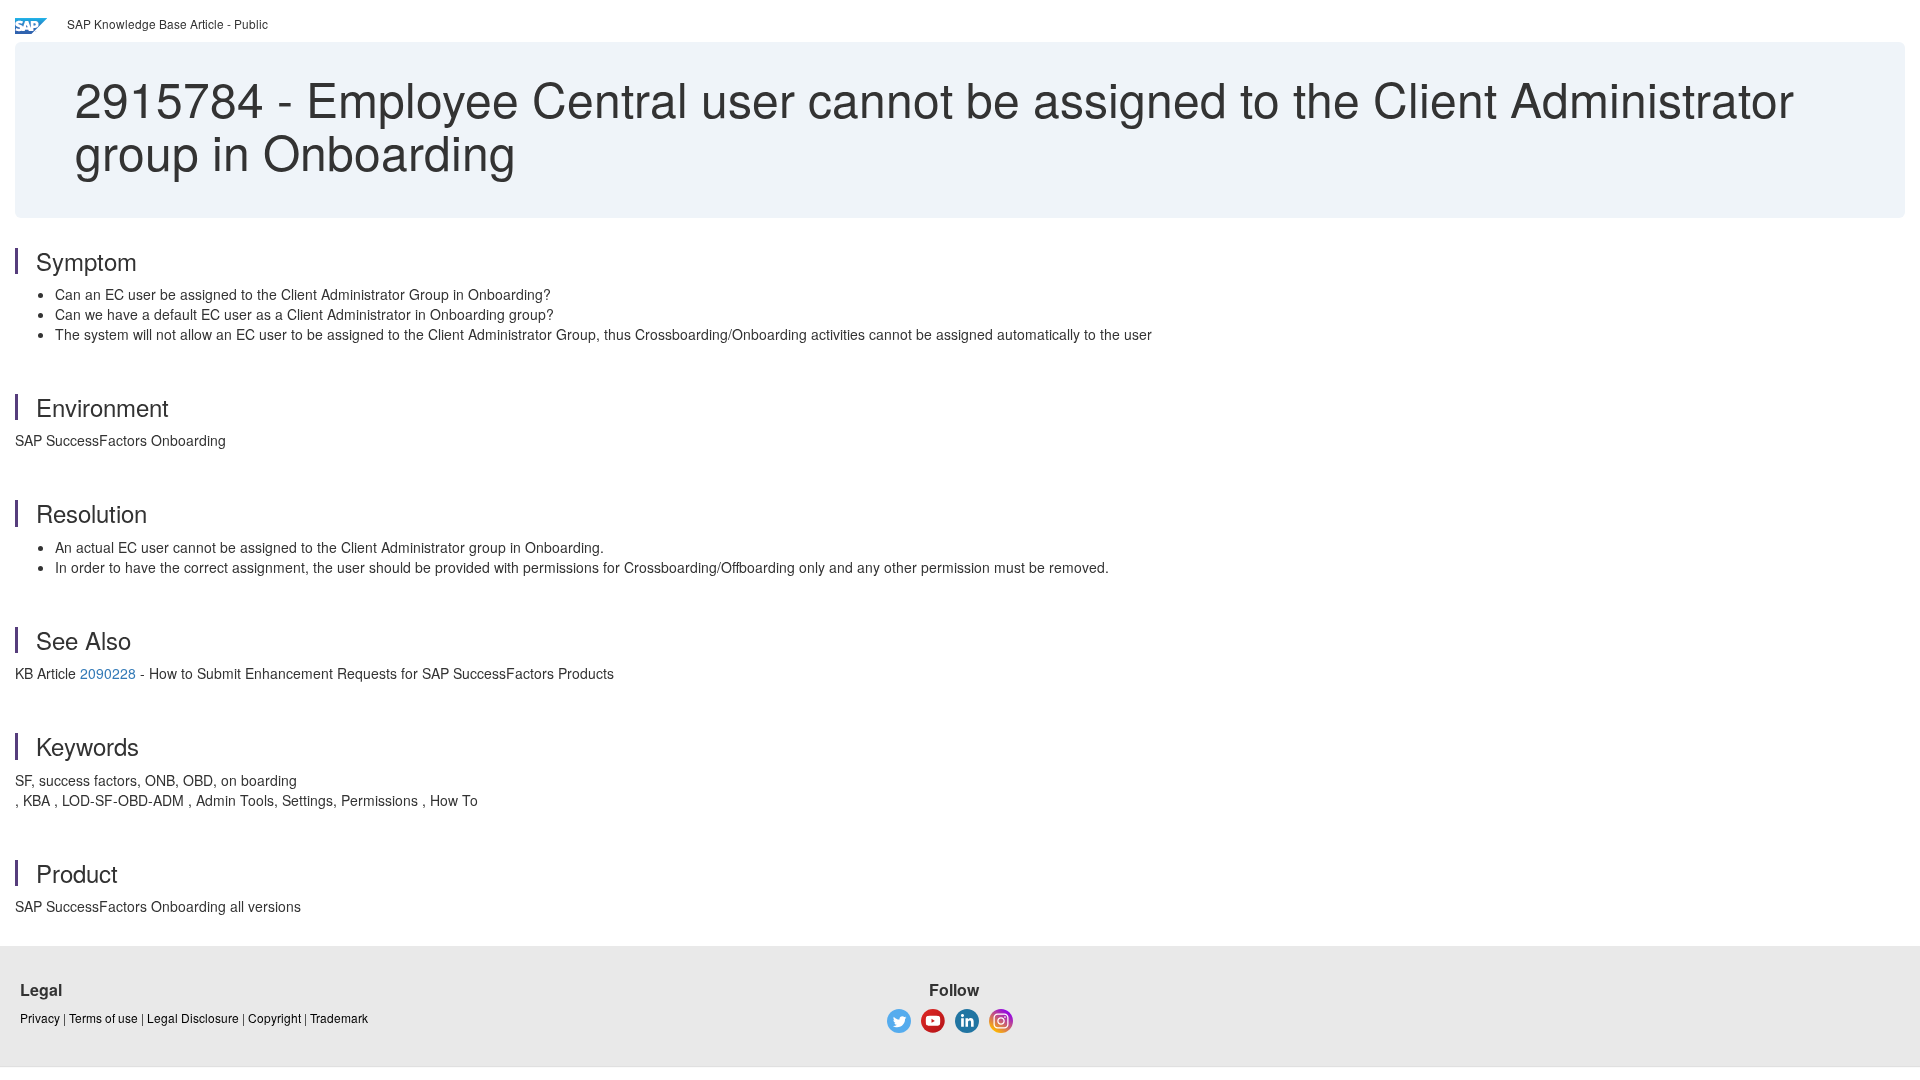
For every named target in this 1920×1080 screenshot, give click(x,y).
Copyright (274, 1017)
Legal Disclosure (193, 1017)
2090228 (108, 673)
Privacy (40, 1017)
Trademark (339, 1017)
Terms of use (103, 1017)
